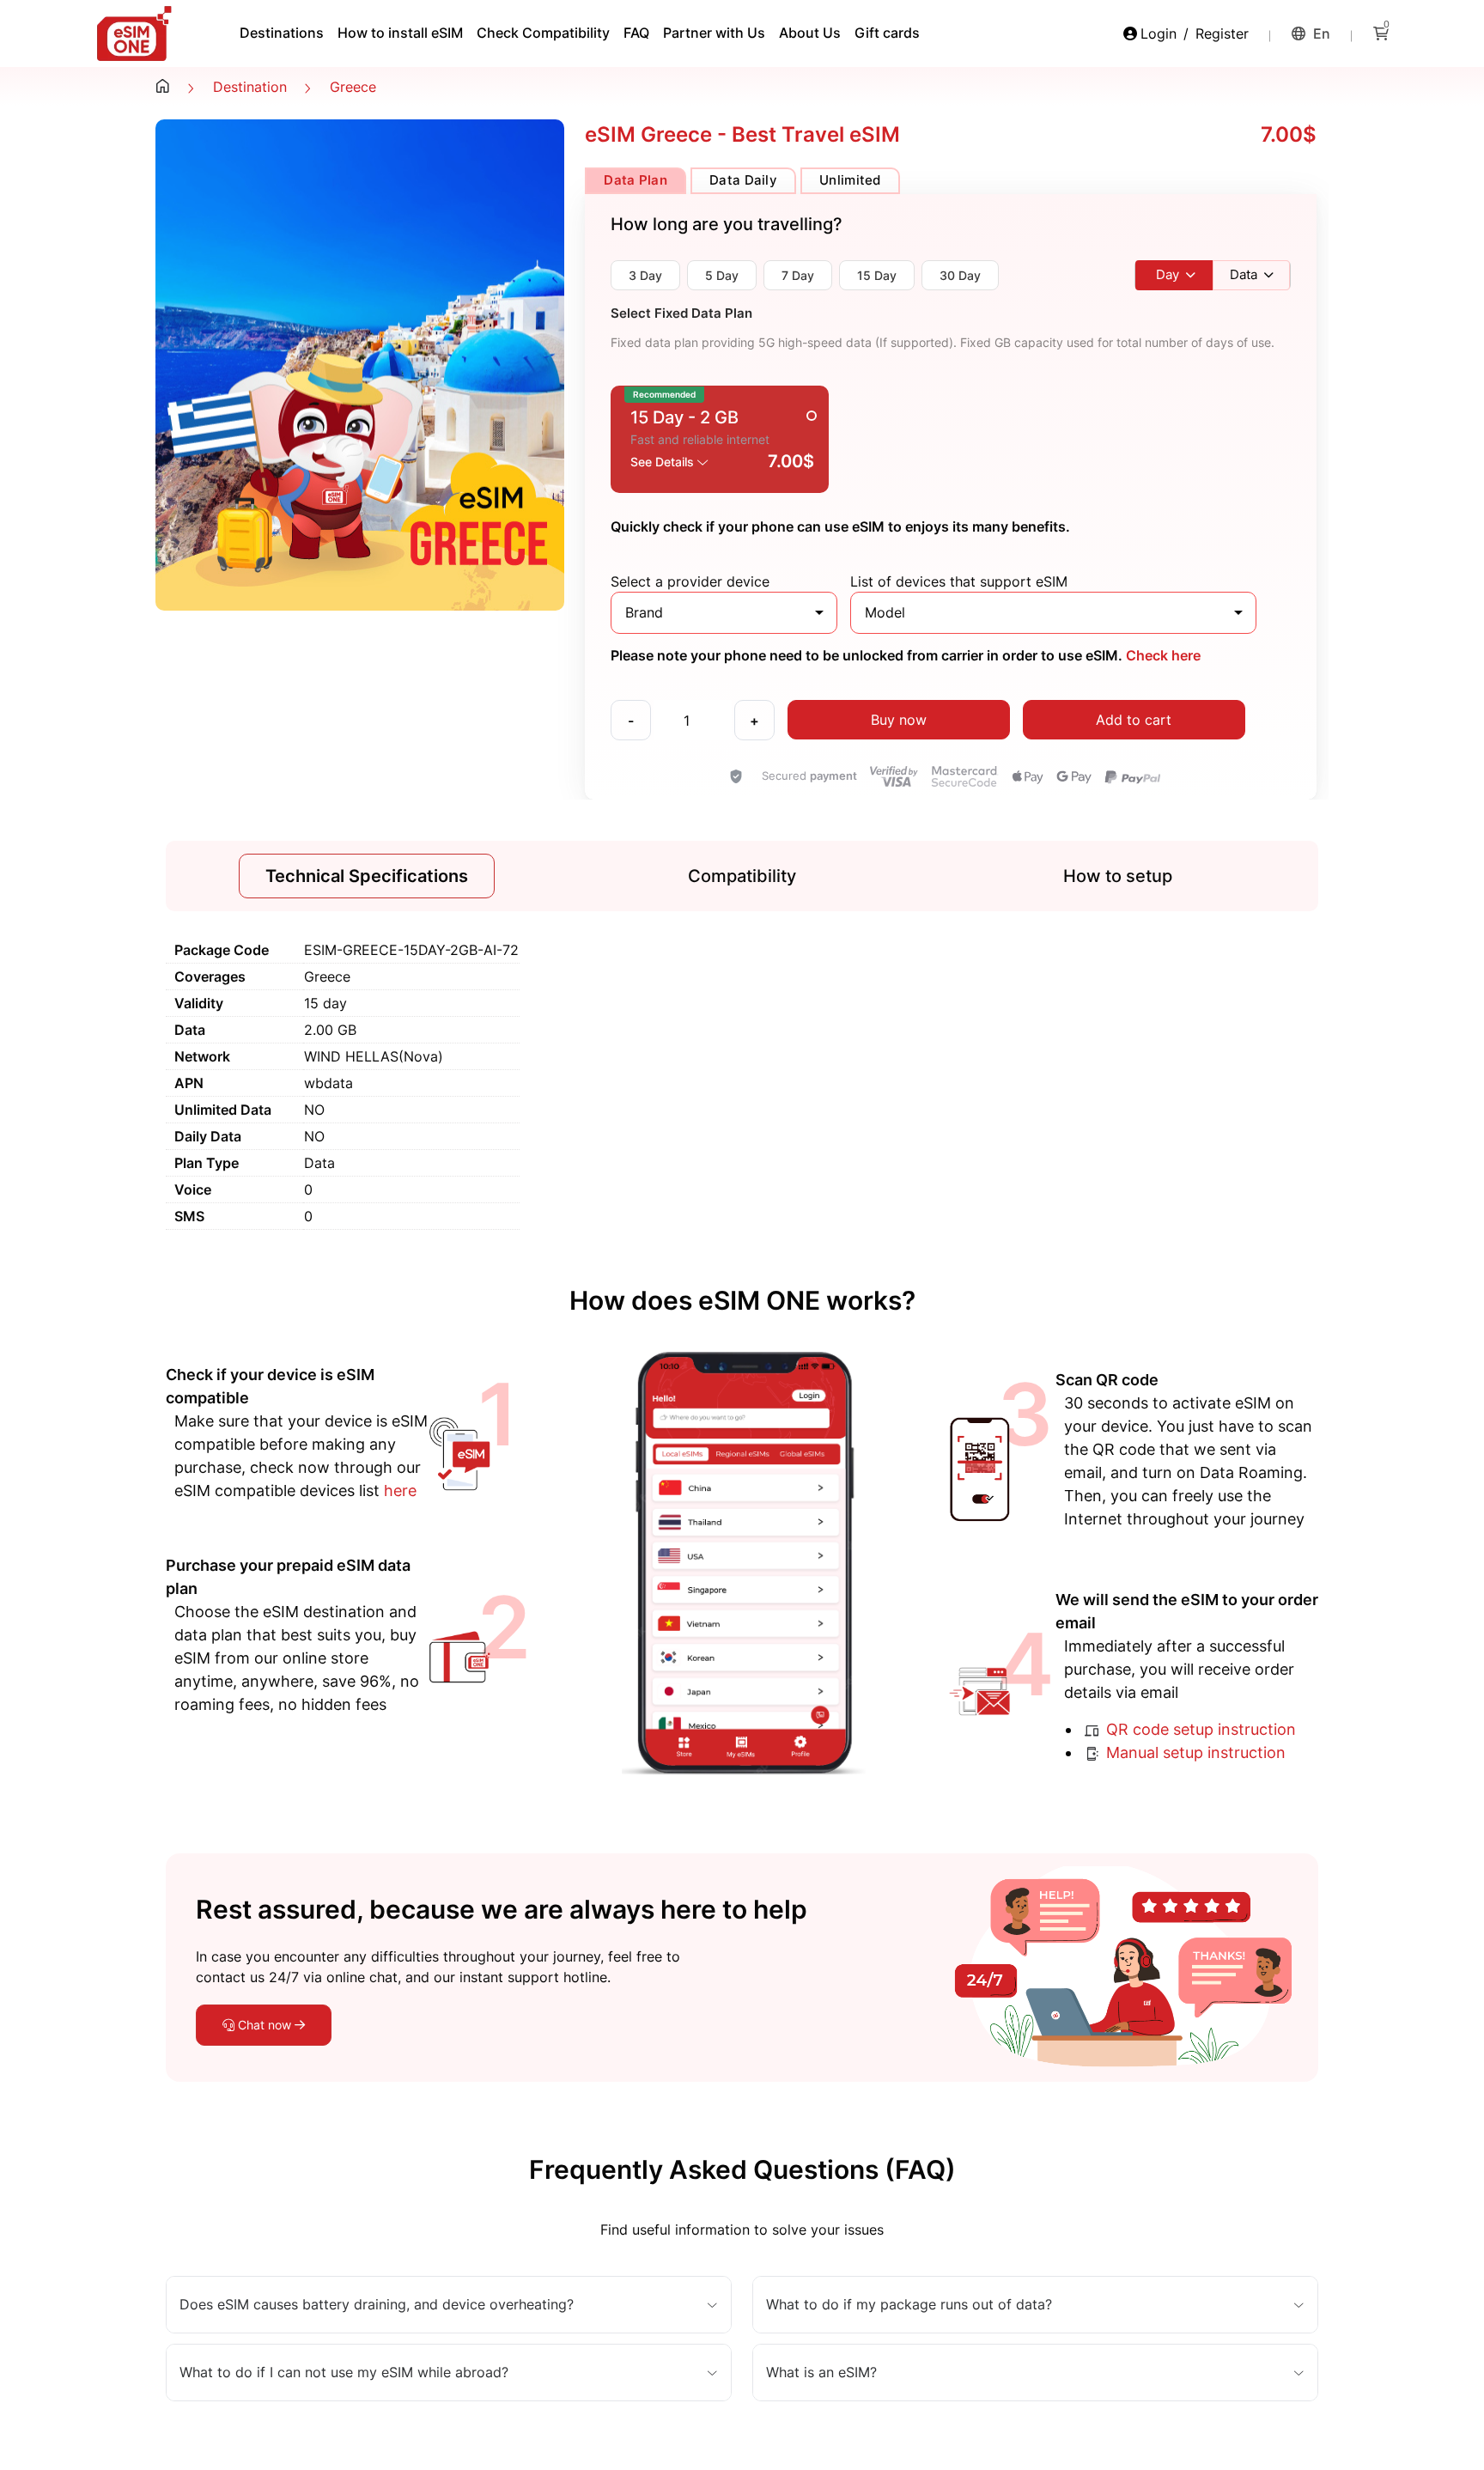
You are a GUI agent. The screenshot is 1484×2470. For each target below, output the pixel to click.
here (400, 1491)
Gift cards (887, 33)
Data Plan (636, 180)
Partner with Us (714, 33)
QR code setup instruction (1199, 1729)
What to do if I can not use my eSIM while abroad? (344, 2373)
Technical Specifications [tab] (367, 876)
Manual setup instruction (1194, 1752)
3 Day (645, 275)
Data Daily (743, 180)
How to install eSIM (400, 33)
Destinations (282, 33)
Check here (1162, 655)
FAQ (636, 33)
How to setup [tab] (1118, 876)
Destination (250, 87)
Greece (353, 87)
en (1320, 33)
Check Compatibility (543, 33)
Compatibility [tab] (742, 876)
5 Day (722, 275)
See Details (664, 462)
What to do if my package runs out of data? (909, 2305)
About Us (810, 33)
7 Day (798, 275)
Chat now (265, 2025)
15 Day (877, 275)
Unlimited (850, 180)
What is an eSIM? (821, 2373)
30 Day (960, 275)
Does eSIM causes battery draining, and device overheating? (377, 2305)
